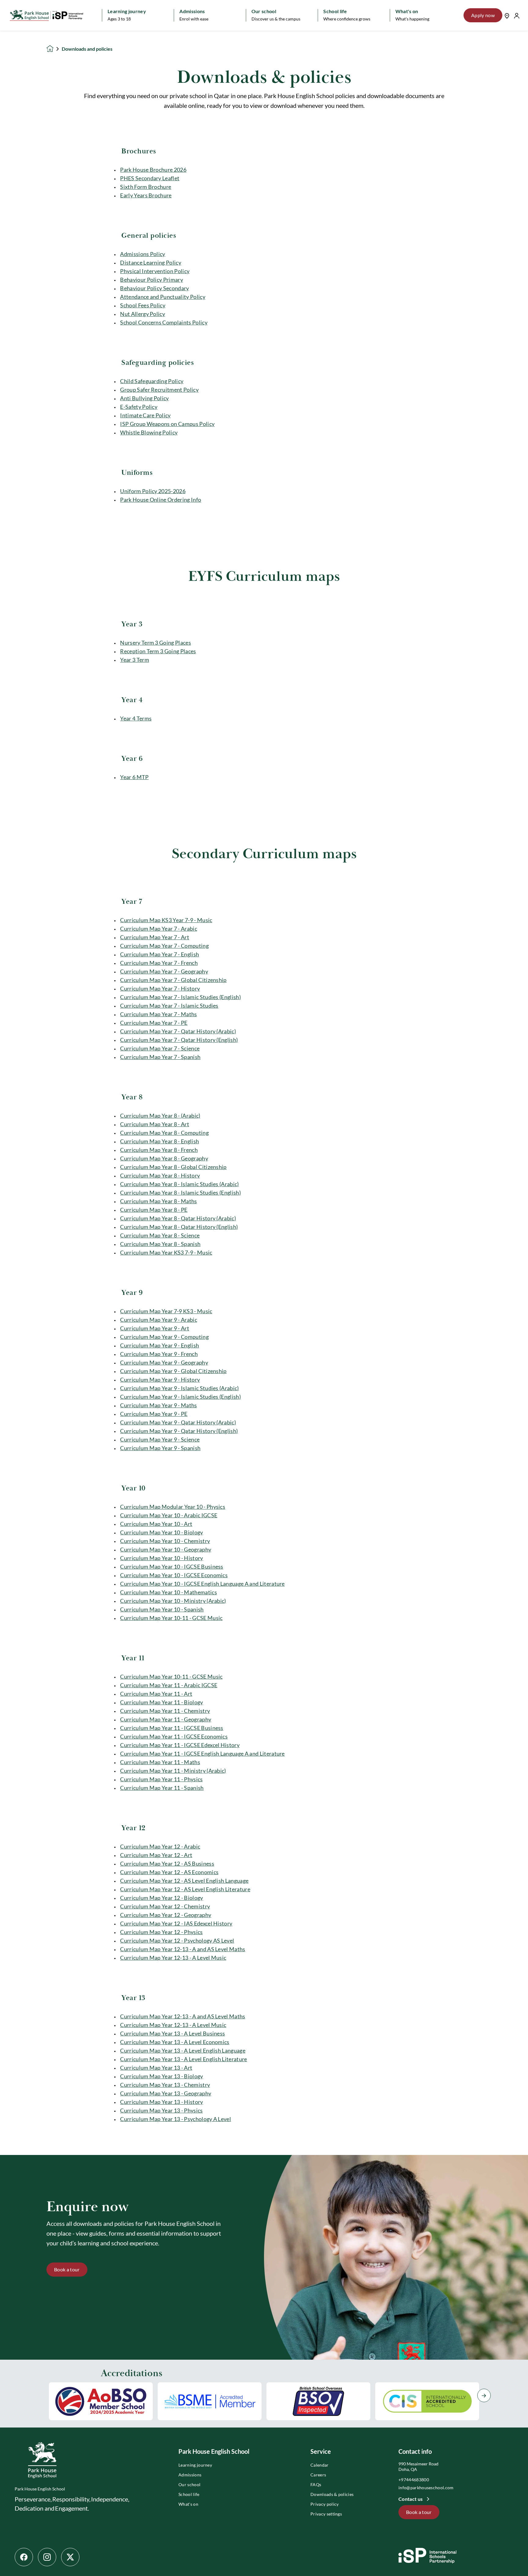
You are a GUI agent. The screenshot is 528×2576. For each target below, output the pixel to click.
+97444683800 (414, 2480)
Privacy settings (326, 2514)
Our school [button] (264, 11)
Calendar (320, 2465)
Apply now (483, 15)
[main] (264, 1303)
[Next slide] (484, 2395)
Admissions (190, 2475)
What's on (188, 2504)
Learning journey (195, 2465)
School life (189, 2494)
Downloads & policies (332, 2494)
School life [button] (335, 11)
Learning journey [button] (127, 11)
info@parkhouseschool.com (426, 2488)
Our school (189, 2484)
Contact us (411, 2499)
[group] (101, 2401)
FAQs (316, 2484)
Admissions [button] (192, 11)
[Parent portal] (517, 15)
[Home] (46, 15)
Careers (318, 2475)
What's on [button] (407, 11)
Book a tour (67, 2269)
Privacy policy (324, 2504)
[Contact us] (507, 15)
